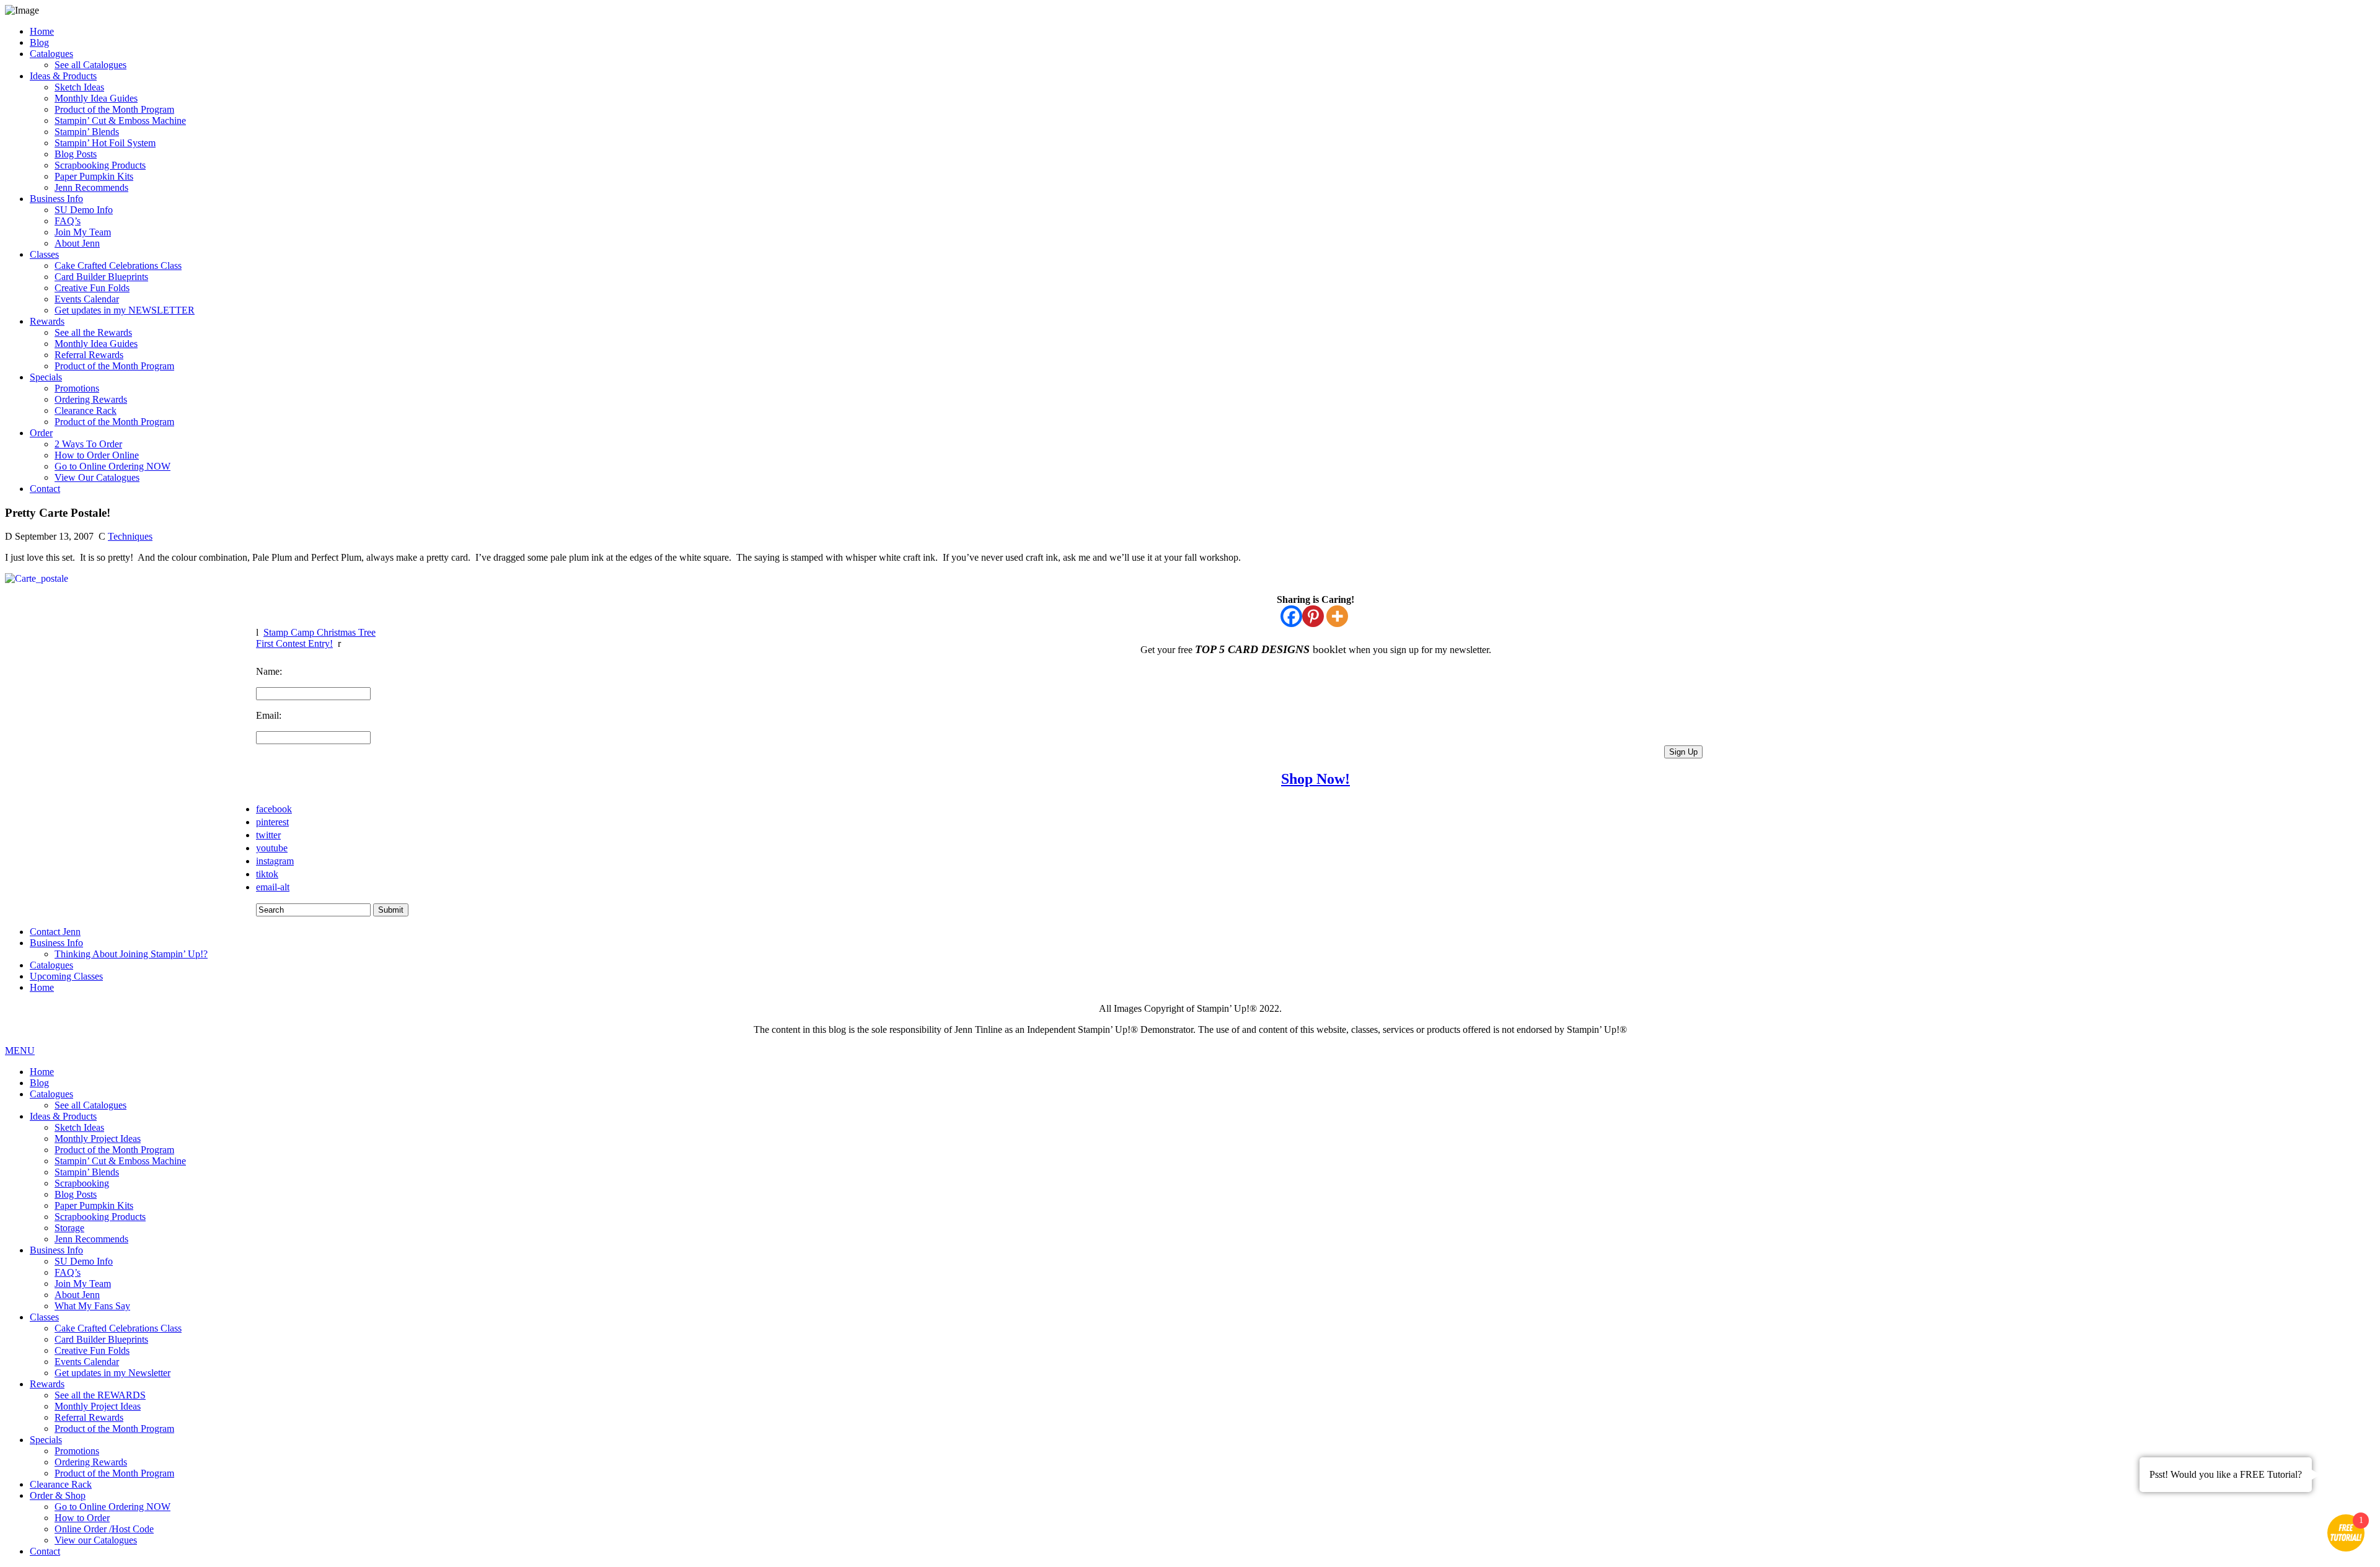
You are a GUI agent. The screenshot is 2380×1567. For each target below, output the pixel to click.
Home (42, 31)
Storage (69, 1228)
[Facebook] (1291, 616)
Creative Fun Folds (92, 288)
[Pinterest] (1313, 616)
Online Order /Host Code (104, 1529)
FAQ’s (68, 221)
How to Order (82, 1518)
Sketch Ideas (79, 87)
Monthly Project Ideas (98, 1139)
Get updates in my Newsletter (112, 1373)
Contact (45, 489)
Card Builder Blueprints (101, 277)
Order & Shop (58, 1495)
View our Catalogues (96, 1540)
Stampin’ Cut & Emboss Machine (120, 121)
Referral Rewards (89, 355)
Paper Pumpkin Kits (94, 176)
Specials (46, 377)
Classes (44, 254)
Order (41, 433)
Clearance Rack (86, 410)
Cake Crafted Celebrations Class (118, 266)
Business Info (56, 199)
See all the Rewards (93, 332)
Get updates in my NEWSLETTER (125, 310)
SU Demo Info (84, 210)
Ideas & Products (63, 76)
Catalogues (51, 54)
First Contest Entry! (294, 643)
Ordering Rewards (91, 399)
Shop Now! (1316, 779)
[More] (1337, 616)
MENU (20, 1051)
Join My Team (83, 232)
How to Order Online (97, 455)
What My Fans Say (92, 1306)
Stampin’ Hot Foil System (105, 143)
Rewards (47, 321)
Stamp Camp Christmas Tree (320, 632)
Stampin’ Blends (87, 132)
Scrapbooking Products (100, 165)
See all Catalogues (90, 65)
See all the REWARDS (100, 1395)
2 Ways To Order (88, 444)
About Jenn (77, 243)
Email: (269, 715)
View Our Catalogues (97, 477)
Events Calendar (87, 299)
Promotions (77, 388)
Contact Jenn (55, 932)
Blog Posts (76, 154)
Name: (269, 671)
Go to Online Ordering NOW (112, 466)
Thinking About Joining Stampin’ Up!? (131, 954)
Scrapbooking (82, 1183)
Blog (39, 42)
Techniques (130, 536)
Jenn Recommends (91, 187)
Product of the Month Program (114, 109)
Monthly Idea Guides (96, 98)
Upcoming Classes (66, 976)
